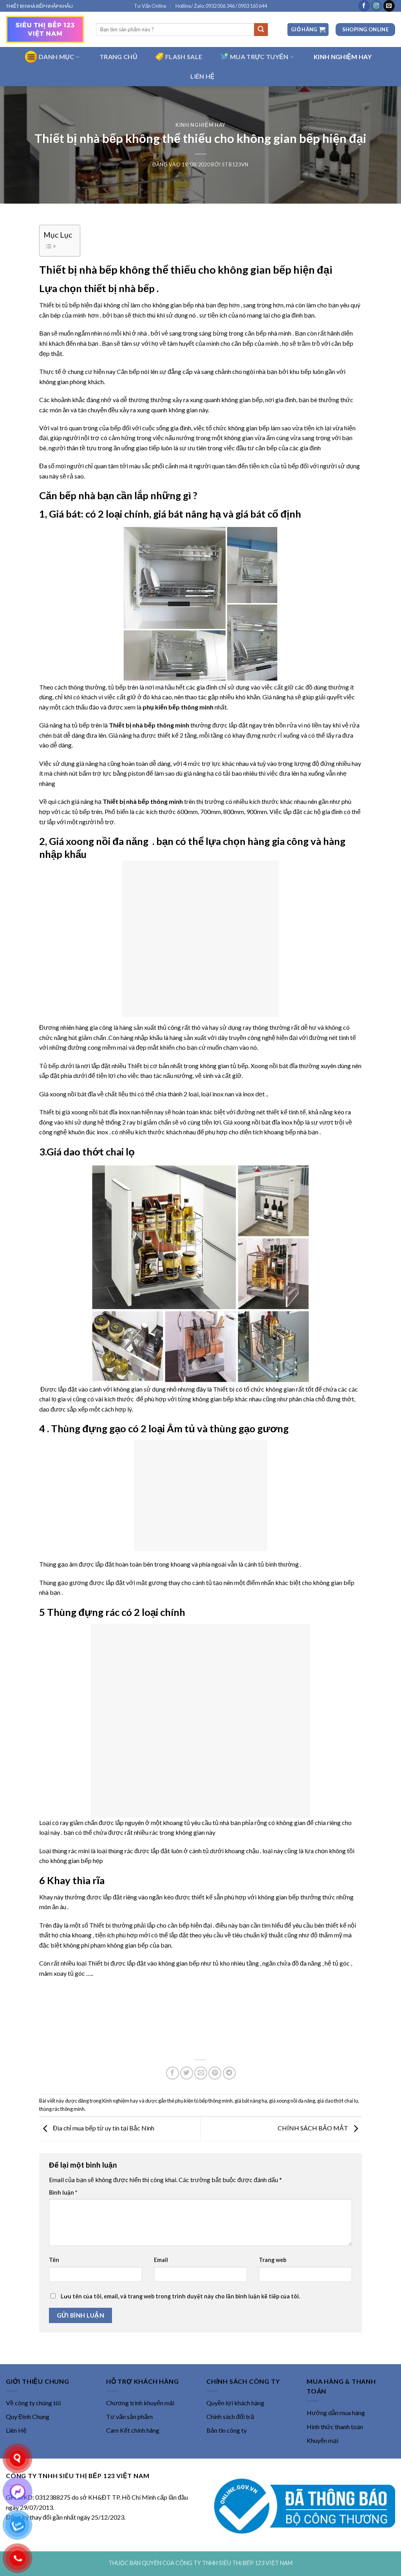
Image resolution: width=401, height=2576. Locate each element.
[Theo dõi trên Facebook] (364, 6)
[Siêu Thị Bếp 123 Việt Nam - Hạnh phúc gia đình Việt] (45, 29)
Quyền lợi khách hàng (235, 2403)
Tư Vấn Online (150, 6)
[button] (308, 30)
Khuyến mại (322, 2440)
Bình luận (63, 2192)
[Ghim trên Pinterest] (215, 2073)
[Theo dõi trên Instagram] (377, 6)
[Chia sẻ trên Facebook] (173, 2073)
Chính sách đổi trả (230, 2416)
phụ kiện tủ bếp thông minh (204, 2101)
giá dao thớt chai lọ (338, 2101)
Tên (54, 2260)
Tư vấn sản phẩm (129, 2416)
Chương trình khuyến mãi (140, 2403)
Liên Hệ (16, 2430)
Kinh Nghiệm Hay (343, 57)
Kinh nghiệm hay (200, 125)
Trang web (273, 2260)
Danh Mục (57, 57)
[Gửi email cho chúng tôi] (389, 6)
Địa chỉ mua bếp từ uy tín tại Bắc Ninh (103, 2128)
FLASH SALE (184, 57)
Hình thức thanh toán (335, 2427)
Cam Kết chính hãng (133, 2430)
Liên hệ (202, 76)
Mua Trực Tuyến (259, 57)
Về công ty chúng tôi (33, 2403)
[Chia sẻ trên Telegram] (229, 2073)
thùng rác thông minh (62, 2109)
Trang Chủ (118, 57)
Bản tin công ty (227, 2430)
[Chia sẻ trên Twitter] (187, 2073)
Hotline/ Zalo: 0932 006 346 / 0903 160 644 (221, 6)
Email (161, 2260)
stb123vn (235, 164)
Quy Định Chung (28, 2416)
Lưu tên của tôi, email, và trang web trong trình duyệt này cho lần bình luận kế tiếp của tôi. (180, 2296)
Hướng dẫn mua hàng (336, 2413)
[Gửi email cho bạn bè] (201, 2073)
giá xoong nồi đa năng (292, 2101)
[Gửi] (261, 30)
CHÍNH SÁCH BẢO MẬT (313, 2128)
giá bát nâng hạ (251, 2101)
